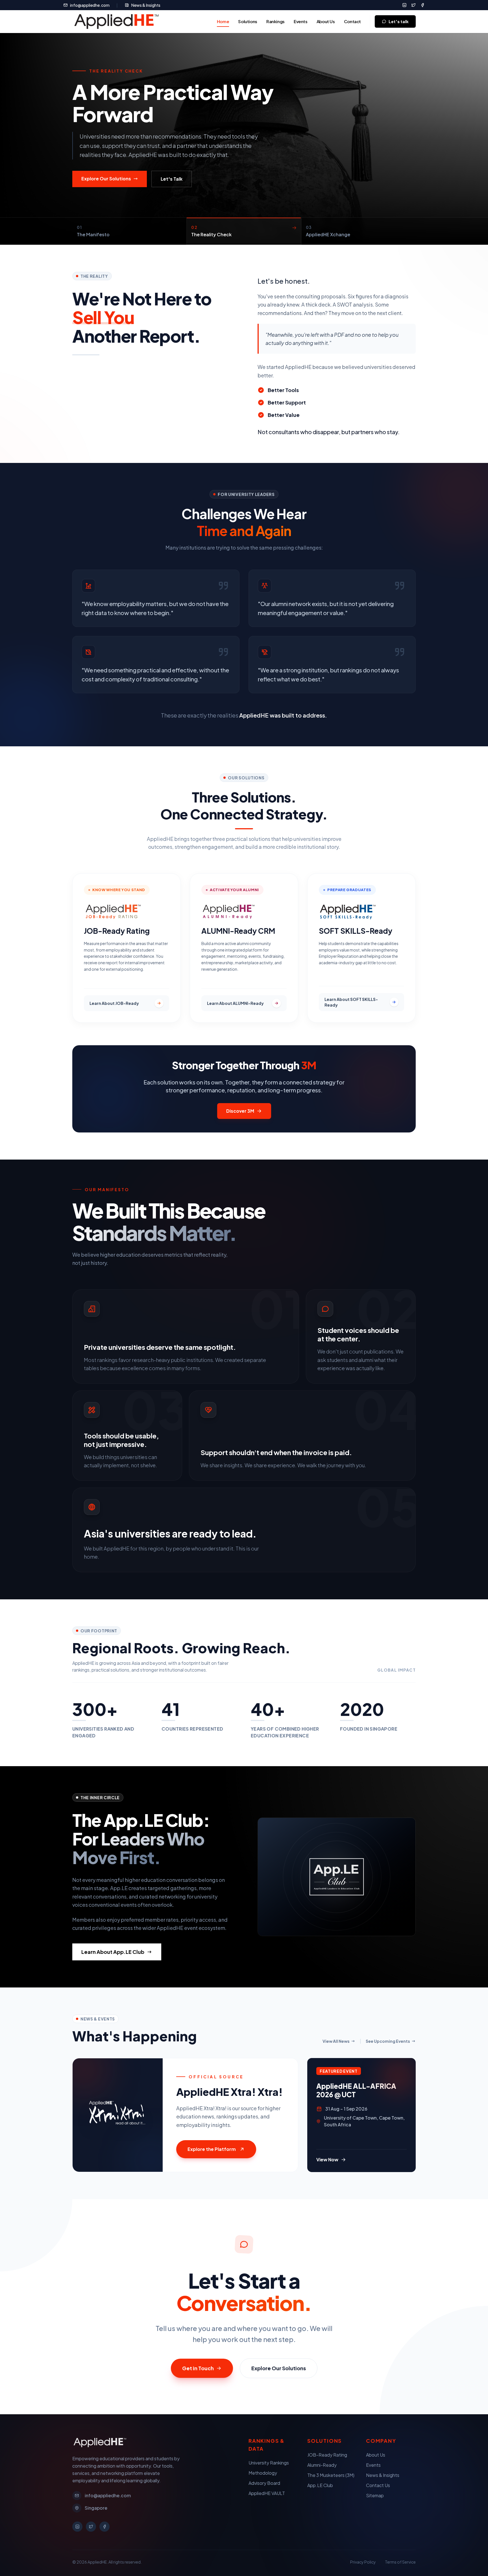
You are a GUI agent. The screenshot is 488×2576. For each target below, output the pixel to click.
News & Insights (146, 5)
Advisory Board (264, 2483)
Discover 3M (240, 1111)
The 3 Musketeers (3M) (331, 2475)
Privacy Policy (363, 2562)
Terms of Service (400, 2562)
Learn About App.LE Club (113, 1952)
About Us (326, 21)
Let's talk (399, 21)
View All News (336, 2041)
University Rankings (269, 2463)
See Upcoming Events (388, 2041)
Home (223, 21)
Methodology (263, 2473)
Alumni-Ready (322, 2465)
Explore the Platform (212, 2149)
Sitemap (375, 2495)
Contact (352, 21)
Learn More (158, 179)
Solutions (248, 21)
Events (301, 21)
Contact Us (378, 2485)
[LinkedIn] (404, 5)
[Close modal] (467, 14)
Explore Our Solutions (279, 2368)
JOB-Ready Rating (327, 2455)
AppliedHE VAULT (267, 2493)
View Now (327, 2160)
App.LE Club (320, 2485)
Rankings (275, 21)
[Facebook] (422, 5)
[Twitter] (413, 5)
